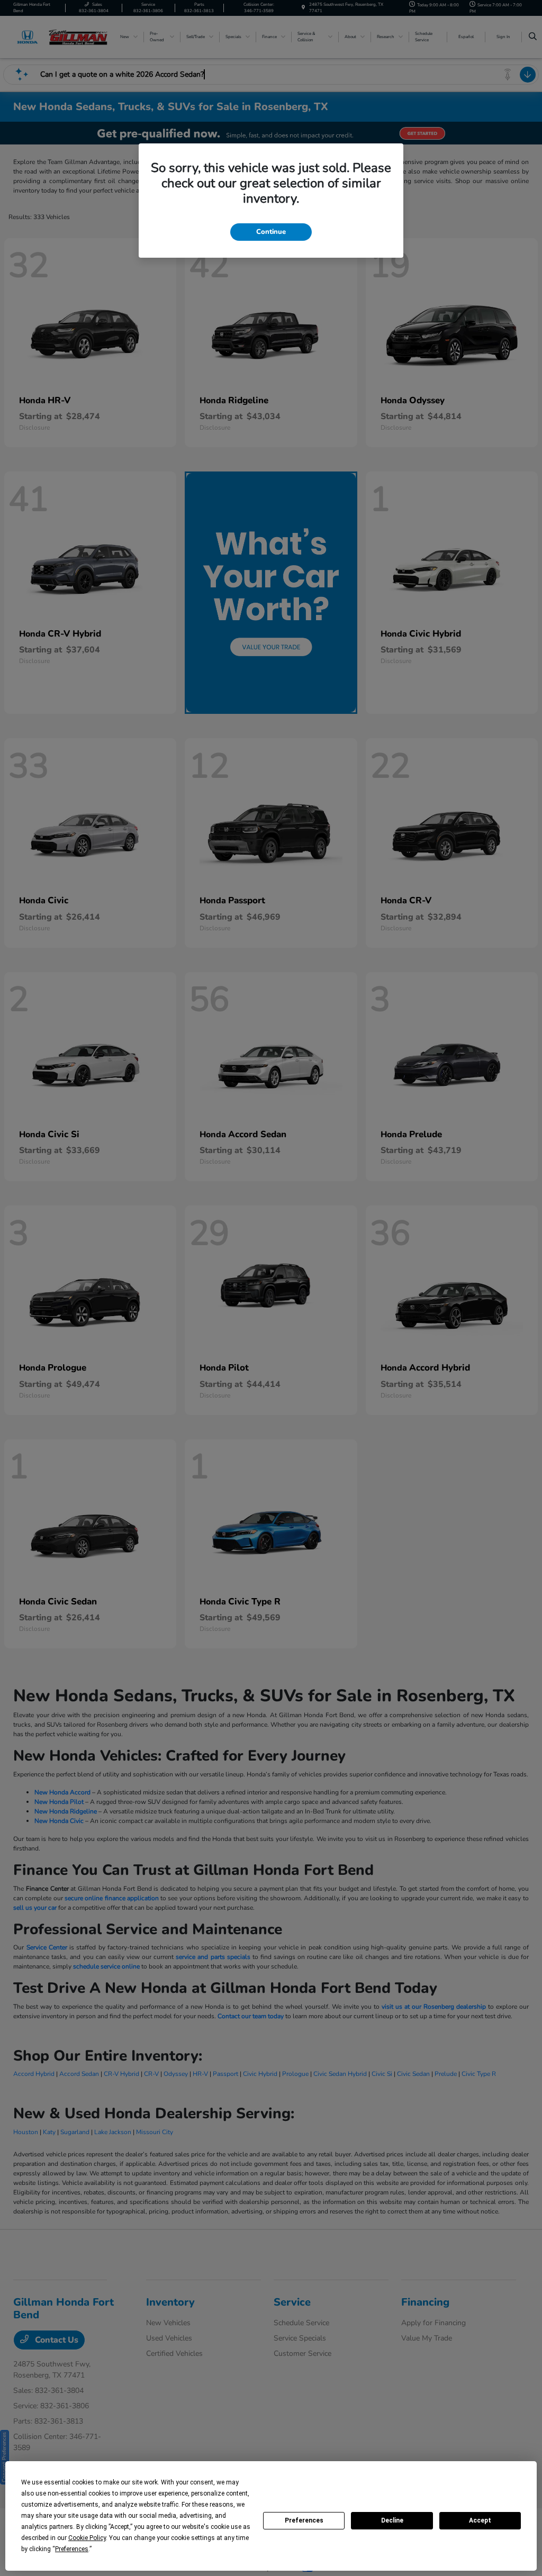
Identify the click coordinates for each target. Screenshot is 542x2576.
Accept (480, 2520)
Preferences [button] (72, 2549)
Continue (271, 232)
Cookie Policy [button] (87, 2538)
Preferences (304, 2520)
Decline (392, 2520)
